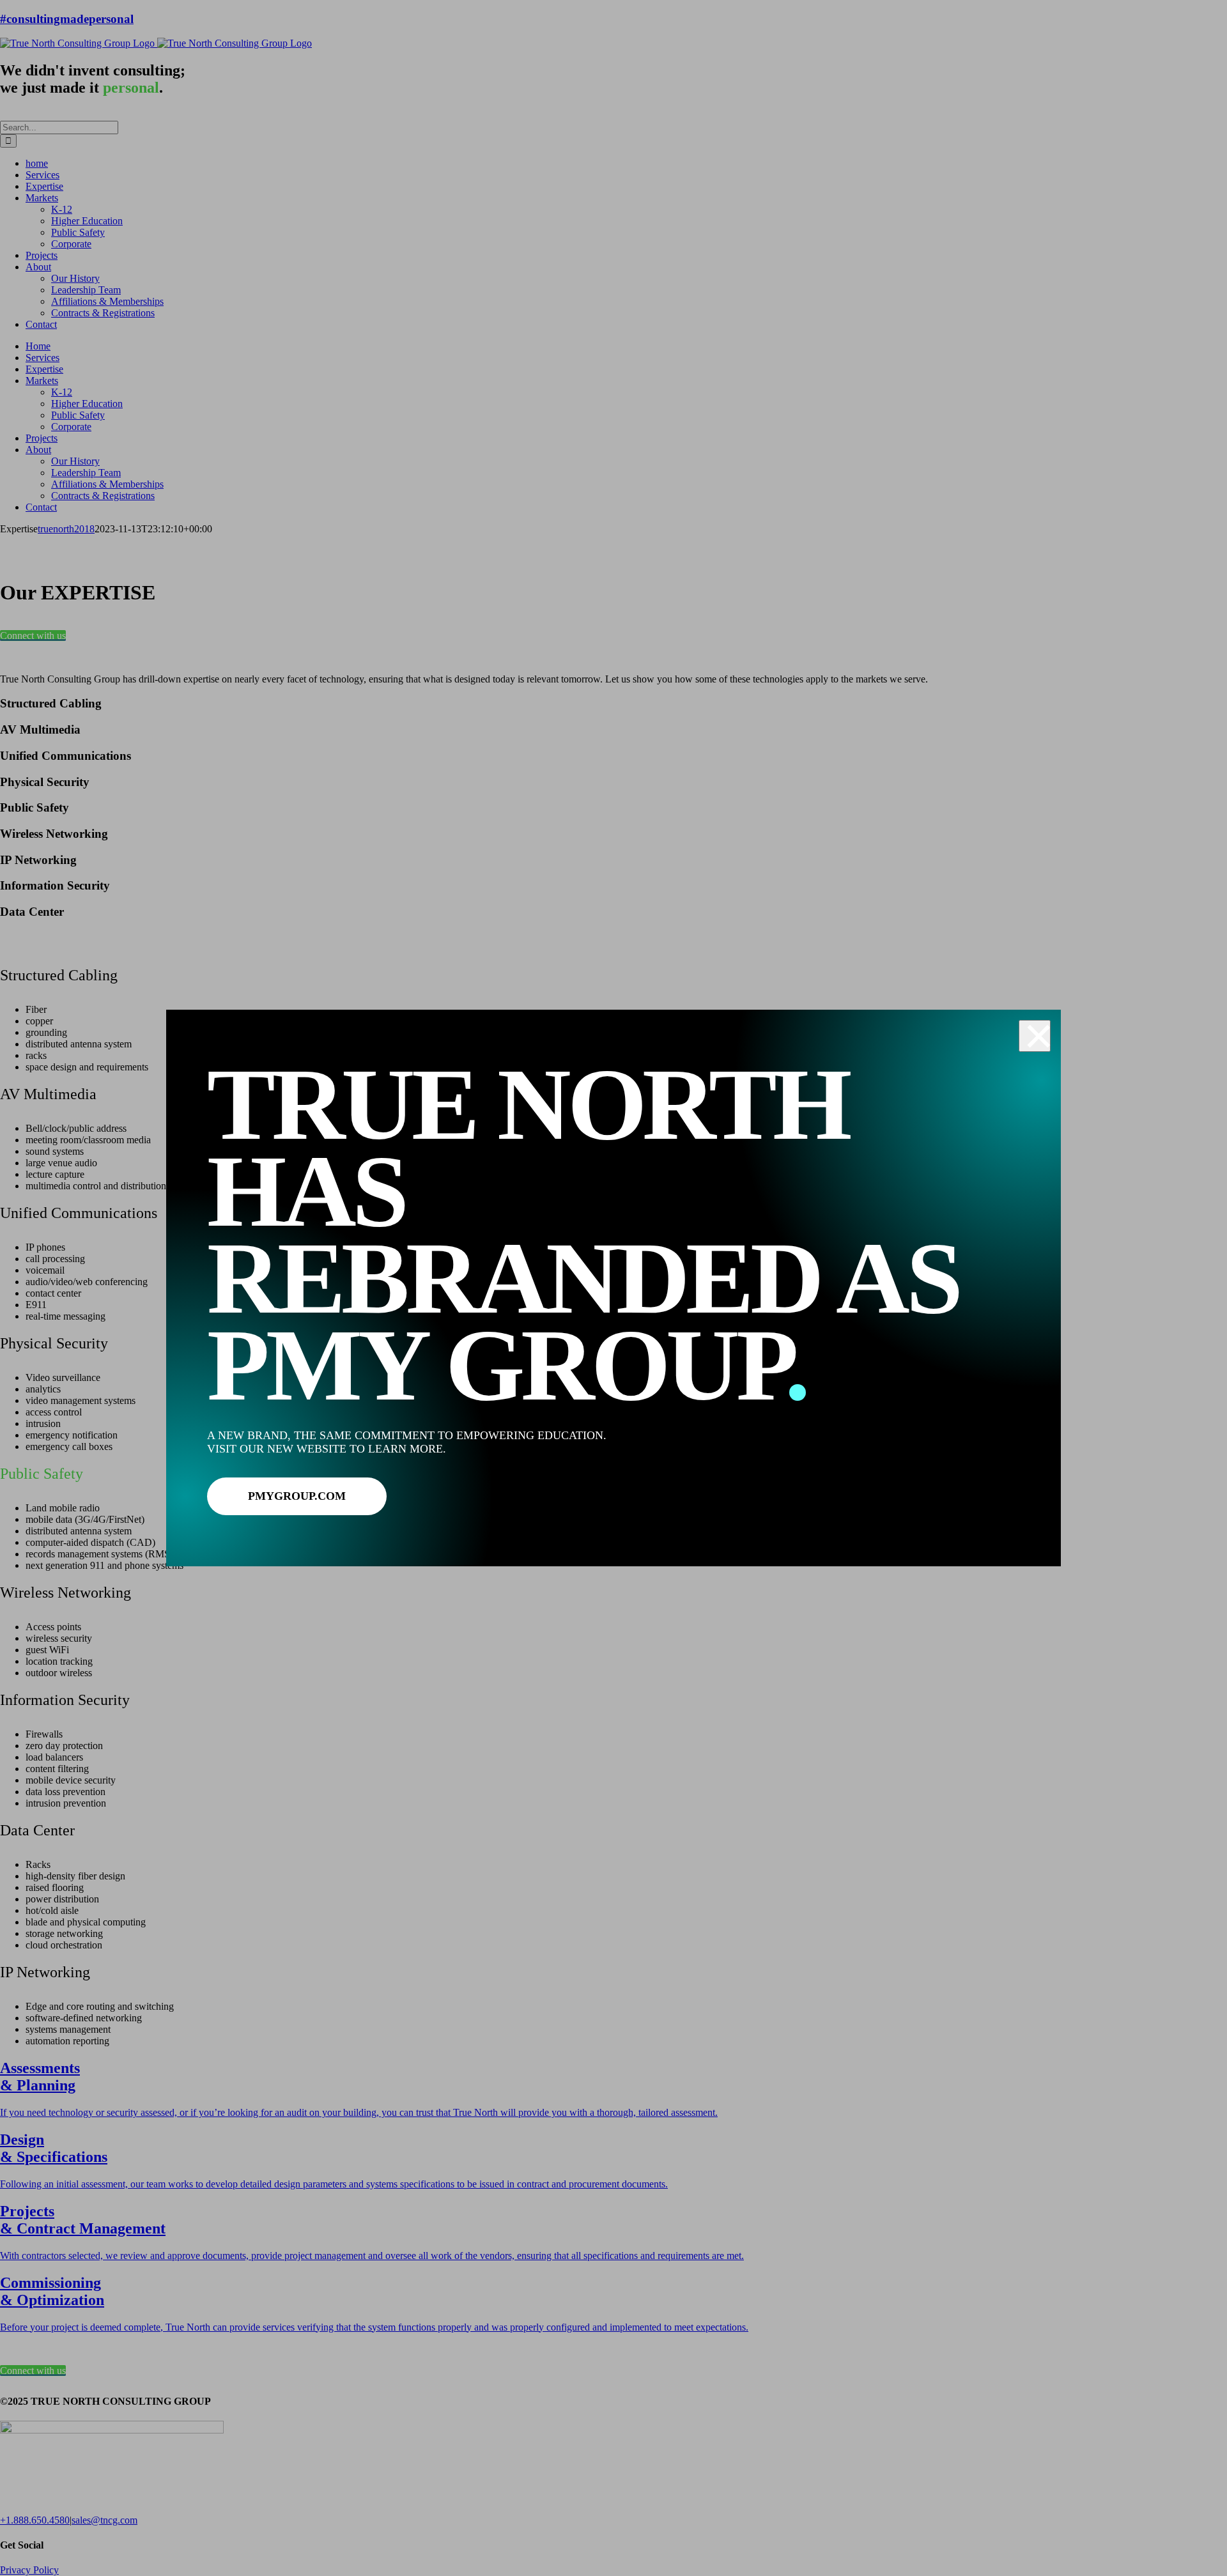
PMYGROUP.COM (297, 1496)
